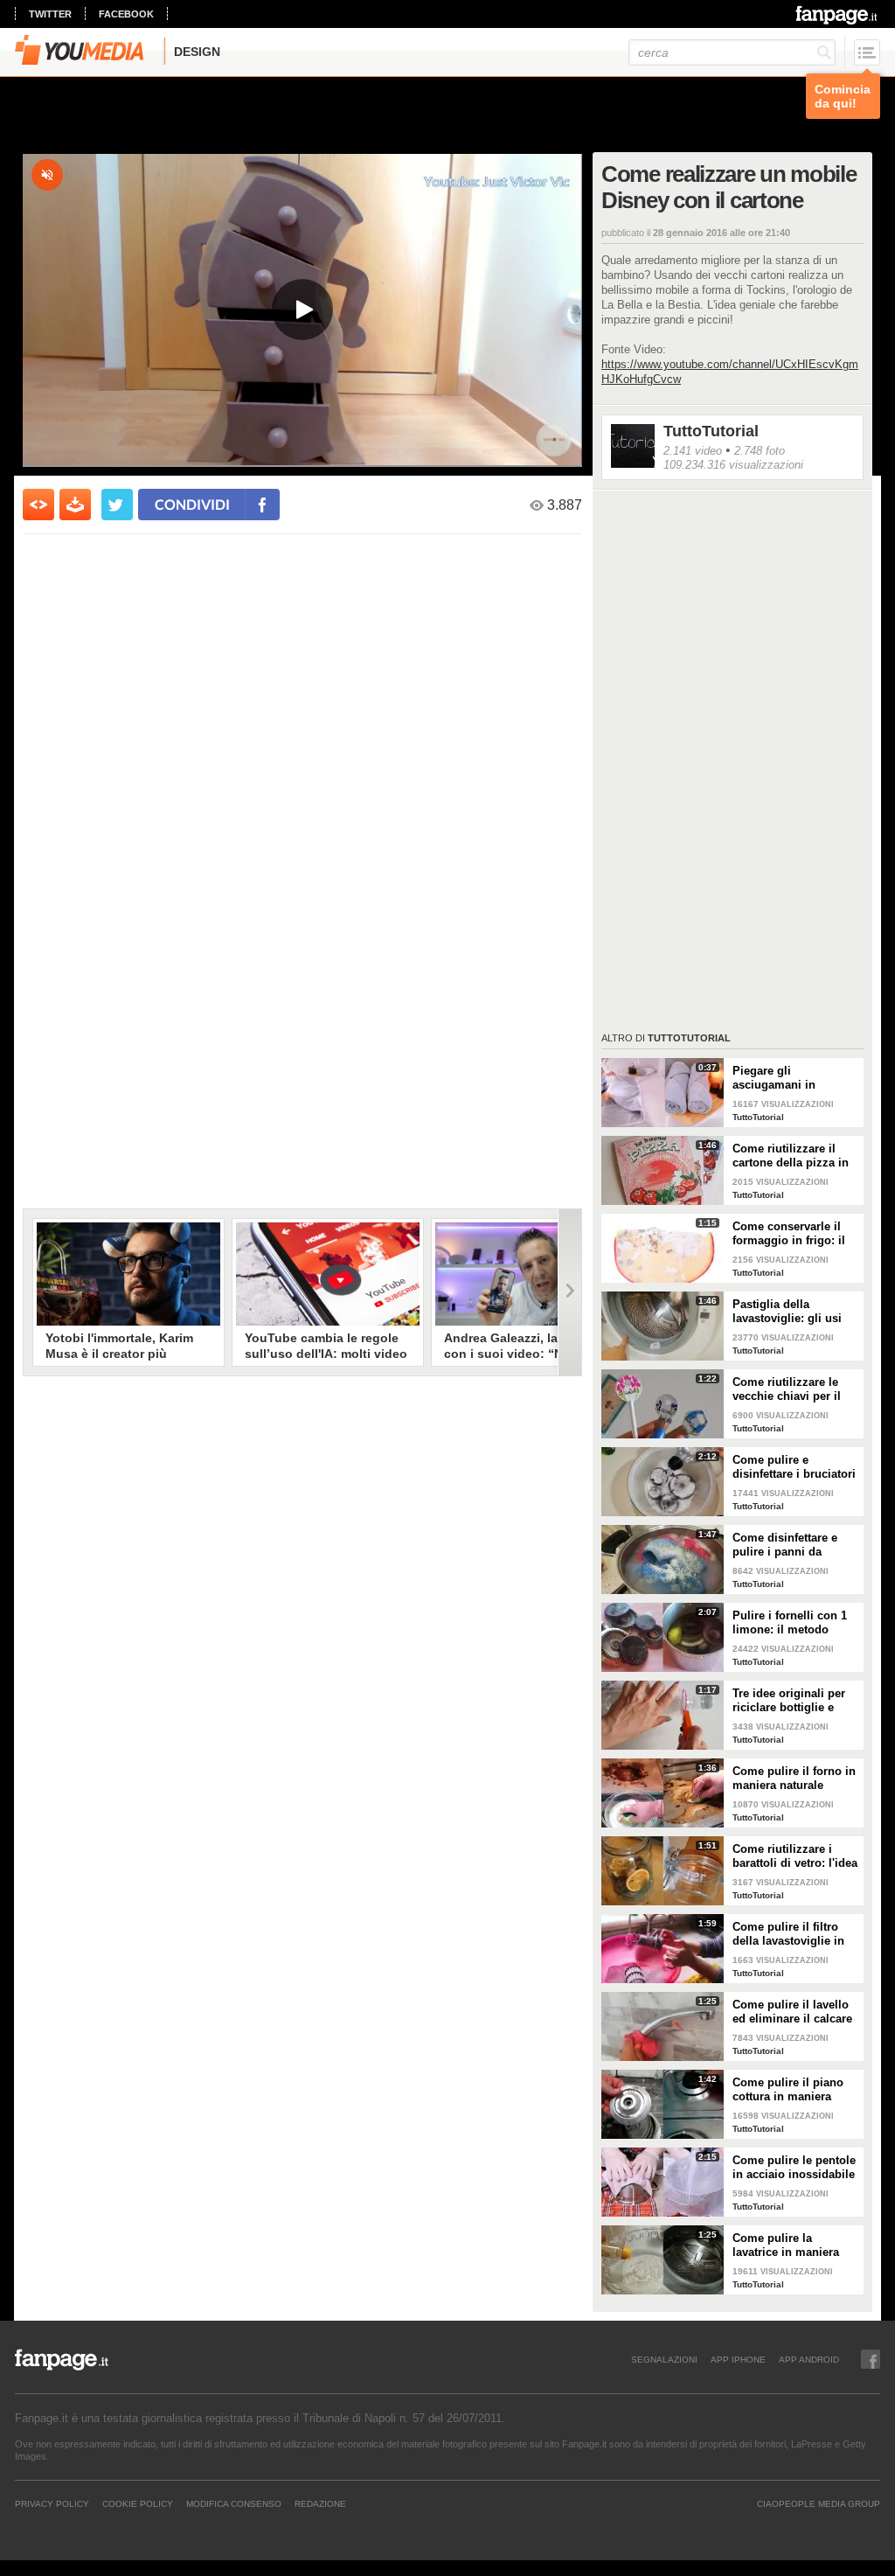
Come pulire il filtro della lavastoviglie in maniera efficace (788, 1934)
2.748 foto (760, 451)
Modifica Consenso (234, 2503)
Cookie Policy (138, 2503)
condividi (192, 504)
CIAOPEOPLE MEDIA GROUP (819, 2503)
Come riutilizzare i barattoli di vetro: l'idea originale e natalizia (795, 1856)
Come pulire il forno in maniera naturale (794, 1778)
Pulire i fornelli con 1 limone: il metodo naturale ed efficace (790, 1623)
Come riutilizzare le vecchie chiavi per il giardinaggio (787, 1389)
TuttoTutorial (711, 431)
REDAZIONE (320, 2503)
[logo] (838, 15)
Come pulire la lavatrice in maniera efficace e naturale (786, 2245)
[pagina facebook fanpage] (871, 2359)
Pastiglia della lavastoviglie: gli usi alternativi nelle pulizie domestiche (794, 1312)
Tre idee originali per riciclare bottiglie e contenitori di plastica (791, 1701)
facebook (126, 14)
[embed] (38, 505)
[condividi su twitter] (117, 505)
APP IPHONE (738, 2359)
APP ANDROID (809, 2359)
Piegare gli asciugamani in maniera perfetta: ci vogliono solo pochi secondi (787, 1078)
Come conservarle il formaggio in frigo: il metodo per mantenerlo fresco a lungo (796, 1234)
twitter (50, 14)
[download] (75, 505)
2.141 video (693, 451)
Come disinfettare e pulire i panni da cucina (785, 1545)
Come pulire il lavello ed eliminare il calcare (792, 2012)
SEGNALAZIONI (664, 2359)
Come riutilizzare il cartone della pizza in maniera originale (791, 1156)
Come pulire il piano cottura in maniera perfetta (788, 2090)
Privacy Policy (52, 2503)
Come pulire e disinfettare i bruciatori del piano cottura (794, 1467)
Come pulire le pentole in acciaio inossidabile (794, 2167)
